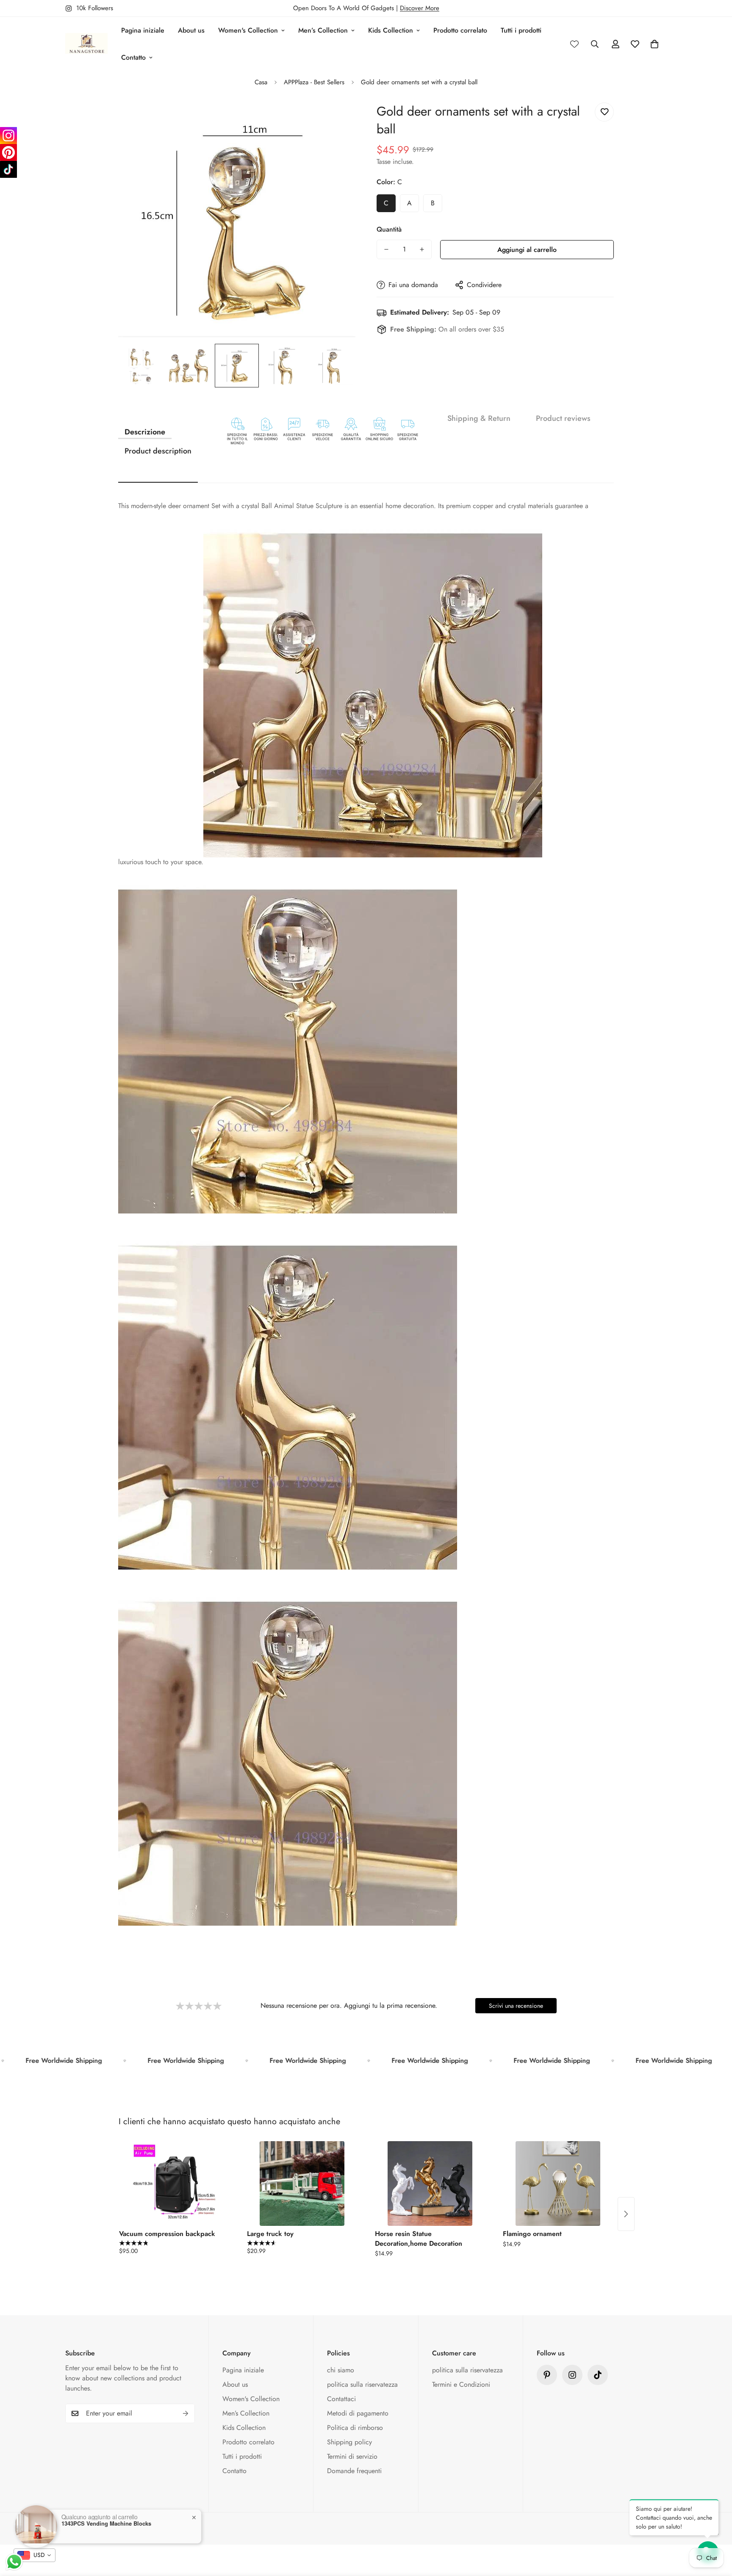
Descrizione (145, 432)
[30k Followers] (598, 2375)
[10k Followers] (572, 2375)
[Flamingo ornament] (558, 2184)
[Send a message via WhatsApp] (14, 2562)
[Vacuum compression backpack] (174, 2184)
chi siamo (341, 2370)
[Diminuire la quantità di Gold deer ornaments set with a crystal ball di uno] (386, 249)
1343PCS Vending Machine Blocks (106, 2523)
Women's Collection (248, 30)
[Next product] (626, 2214)
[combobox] (35, 2555)
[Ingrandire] (337, 118)
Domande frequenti (354, 2471)
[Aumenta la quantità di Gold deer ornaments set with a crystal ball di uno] (422, 249)
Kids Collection (391, 30)
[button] (654, 44)
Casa (261, 82)
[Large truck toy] (302, 2184)
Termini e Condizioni (461, 2384)
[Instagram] (8, 135)
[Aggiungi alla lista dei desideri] (604, 112)
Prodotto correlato (460, 30)
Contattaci (341, 2399)
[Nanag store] (86, 44)
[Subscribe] (186, 2413)
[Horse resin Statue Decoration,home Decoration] (430, 2184)
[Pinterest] (547, 2375)
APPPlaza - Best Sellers (314, 82)
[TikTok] (8, 169)
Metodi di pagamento (358, 2413)
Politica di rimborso (355, 2428)
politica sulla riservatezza (362, 2384)
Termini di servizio (352, 2456)
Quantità (389, 229)
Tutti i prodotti (521, 30)
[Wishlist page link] (574, 44)
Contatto (133, 57)
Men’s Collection (323, 30)
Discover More (420, 8)
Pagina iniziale (143, 30)
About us (191, 30)
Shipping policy (349, 2442)
